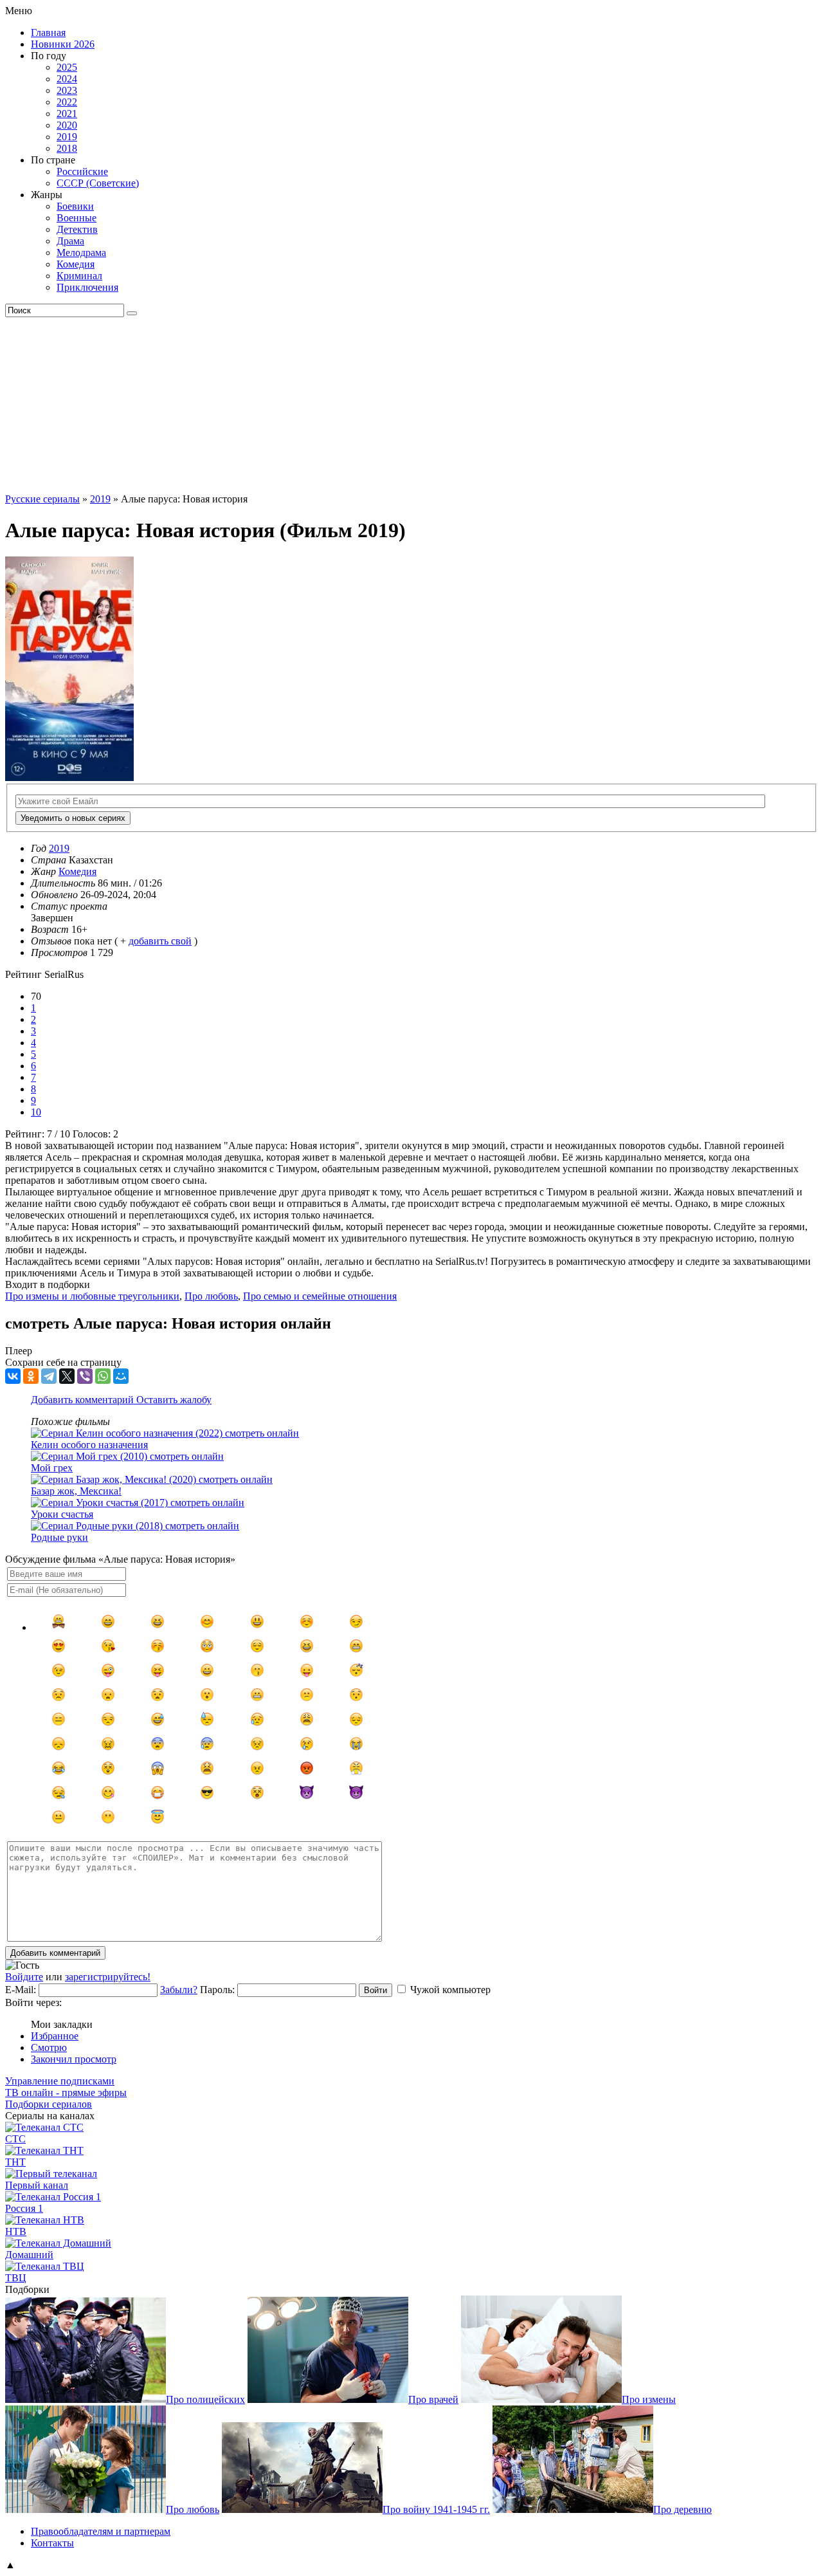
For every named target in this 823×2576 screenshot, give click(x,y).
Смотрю (49, 2047)
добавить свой (160, 941)
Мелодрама (81, 253)
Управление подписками (60, 2081)
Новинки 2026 (63, 44)
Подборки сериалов (49, 2104)
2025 (67, 67)
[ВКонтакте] (13, 1376)
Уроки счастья (62, 1514)
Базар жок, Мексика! (76, 1491)
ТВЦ (16, 2278)
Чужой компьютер (450, 1990)
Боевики (75, 206)
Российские (82, 171)
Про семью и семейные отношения (320, 1296)
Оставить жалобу (174, 1400)
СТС (15, 2139)
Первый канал (37, 2185)
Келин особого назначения (89, 1445)
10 (36, 1112)
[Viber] (85, 1376)
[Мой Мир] (121, 1376)
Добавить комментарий (84, 1400)
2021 (67, 114)
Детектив (77, 229)
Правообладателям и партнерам (101, 2531)
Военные (77, 218)
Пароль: (217, 1990)
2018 (67, 148)
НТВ (16, 2231)
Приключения (87, 287)
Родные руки (59, 1537)
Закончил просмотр (74, 2059)
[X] (67, 1376)
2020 (67, 125)
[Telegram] (49, 1376)
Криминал (79, 276)
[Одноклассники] (31, 1376)
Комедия (76, 264)
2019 (67, 137)
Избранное (55, 2036)
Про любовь (211, 1296)
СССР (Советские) (98, 183)
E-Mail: (21, 1990)
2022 (67, 102)
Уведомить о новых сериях (73, 818)
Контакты (52, 2543)
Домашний (29, 2255)
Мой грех (52, 1468)
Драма (70, 241)
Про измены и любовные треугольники (92, 1296)
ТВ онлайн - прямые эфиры (66, 2093)
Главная (48, 32)
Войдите (24, 1977)
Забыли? (179, 1990)
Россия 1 (24, 2208)
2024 (67, 79)
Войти (375, 1990)
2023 (67, 90)
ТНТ (15, 2162)
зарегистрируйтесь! (108, 1977)
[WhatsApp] (103, 1376)
